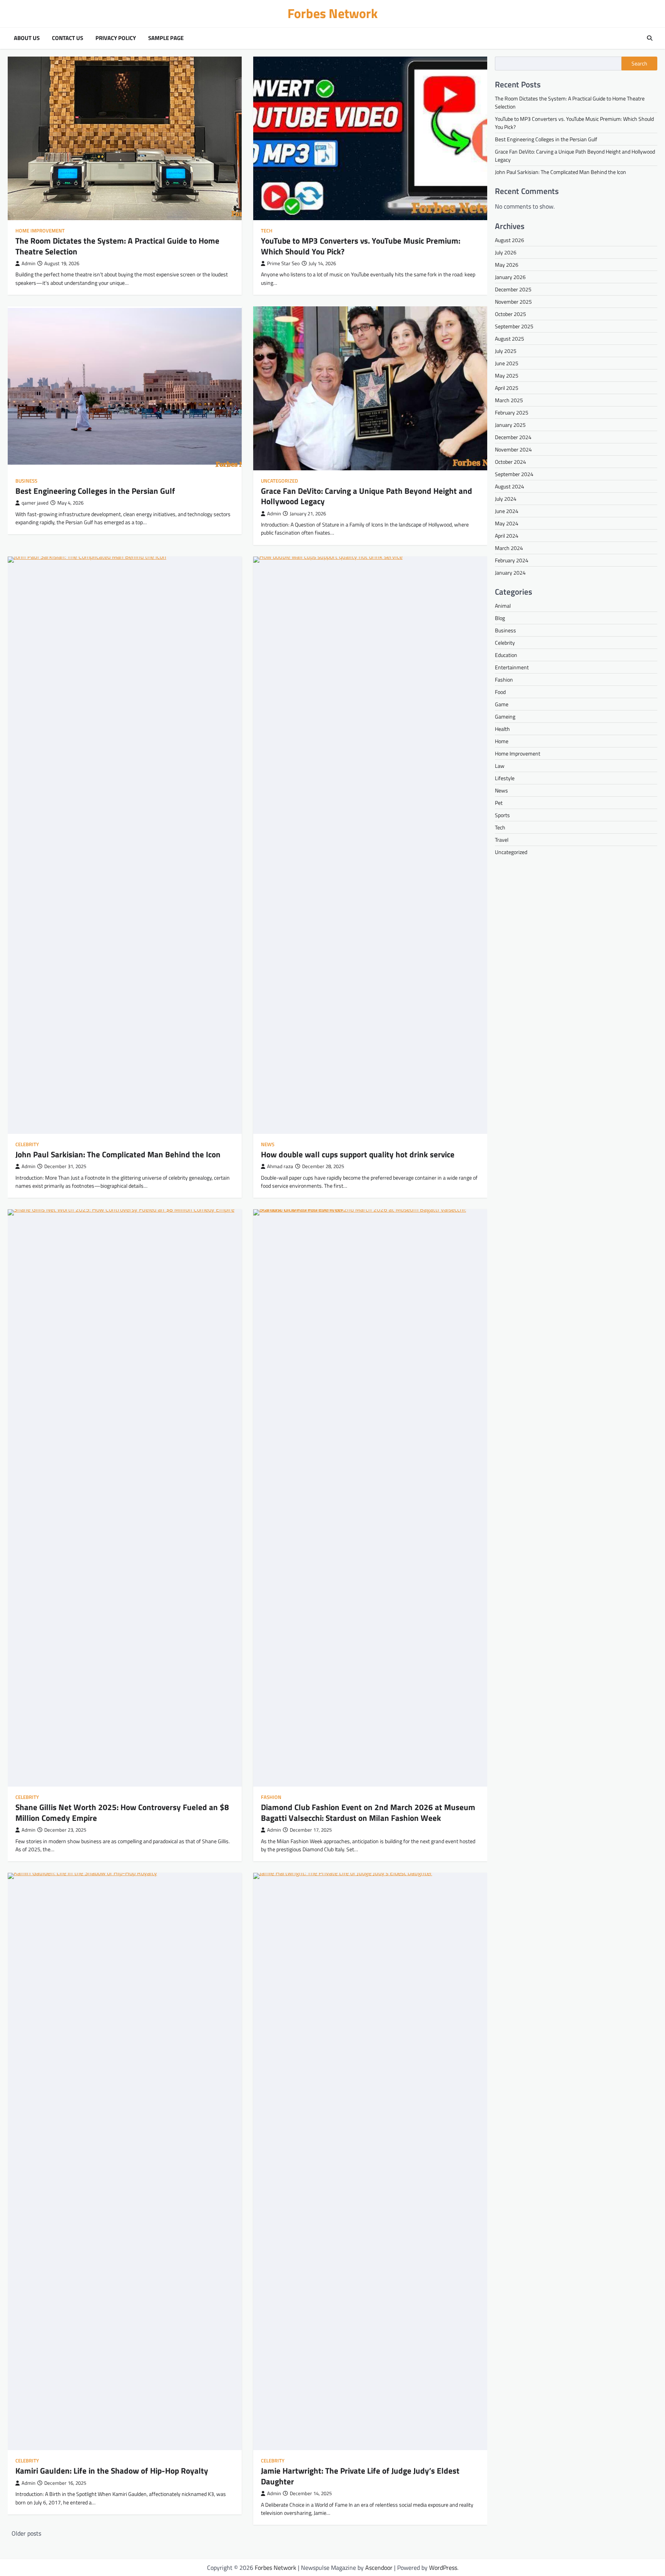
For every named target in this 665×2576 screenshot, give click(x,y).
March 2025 (509, 400)
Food (500, 692)
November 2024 (513, 449)
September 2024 (514, 474)
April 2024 (507, 536)
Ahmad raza (280, 1166)
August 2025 (510, 339)
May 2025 (507, 375)
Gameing (505, 716)
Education (506, 655)
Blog (500, 618)
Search (639, 64)
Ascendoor (379, 2568)
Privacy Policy (116, 38)
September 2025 (514, 326)
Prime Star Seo (283, 263)
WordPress (443, 2568)
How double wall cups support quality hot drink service (358, 1154)
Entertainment (512, 667)
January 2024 (510, 573)
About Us (27, 38)
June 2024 (507, 511)
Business (26, 481)
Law (500, 766)
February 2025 (512, 412)
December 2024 (513, 437)
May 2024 (507, 523)
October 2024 (510, 462)
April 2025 (507, 388)
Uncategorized (279, 481)
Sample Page (166, 38)
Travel (502, 840)
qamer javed (35, 503)
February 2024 (512, 560)
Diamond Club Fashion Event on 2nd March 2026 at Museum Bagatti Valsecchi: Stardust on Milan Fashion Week (368, 1812)
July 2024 (506, 499)
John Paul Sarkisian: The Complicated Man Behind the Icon (118, 1154)
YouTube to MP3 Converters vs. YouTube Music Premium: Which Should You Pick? (361, 246)
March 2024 (509, 548)
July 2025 (506, 351)
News (268, 1144)
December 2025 (513, 289)
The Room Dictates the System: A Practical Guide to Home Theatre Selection (117, 246)
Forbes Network (333, 13)
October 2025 (510, 314)
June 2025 (507, 363)
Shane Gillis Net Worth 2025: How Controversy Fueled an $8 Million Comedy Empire (122, 1812)
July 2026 (506, 252)
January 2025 (510, 425)
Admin (28, 263)
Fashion (271, 1797)
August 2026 (510, 240)
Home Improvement (40, 231)
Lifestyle (505, 778)
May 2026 (507, 265)
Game (502, 704)
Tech (267, 231)
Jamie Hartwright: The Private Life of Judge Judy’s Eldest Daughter (360, 2476)
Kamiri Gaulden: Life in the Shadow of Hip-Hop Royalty (112, 2471)
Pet (499, 803)
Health (502, 729)
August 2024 (510, 486)
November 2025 (513, 302)
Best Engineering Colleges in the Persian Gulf (95, 491)
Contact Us (68, 38)
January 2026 (510, 277)
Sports (502, 815)
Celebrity (27, 1144)
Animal (503, 606)
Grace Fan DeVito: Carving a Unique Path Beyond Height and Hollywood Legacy (367, 496)
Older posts (26, 2533)
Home (502, 741)
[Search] (650, 38)
